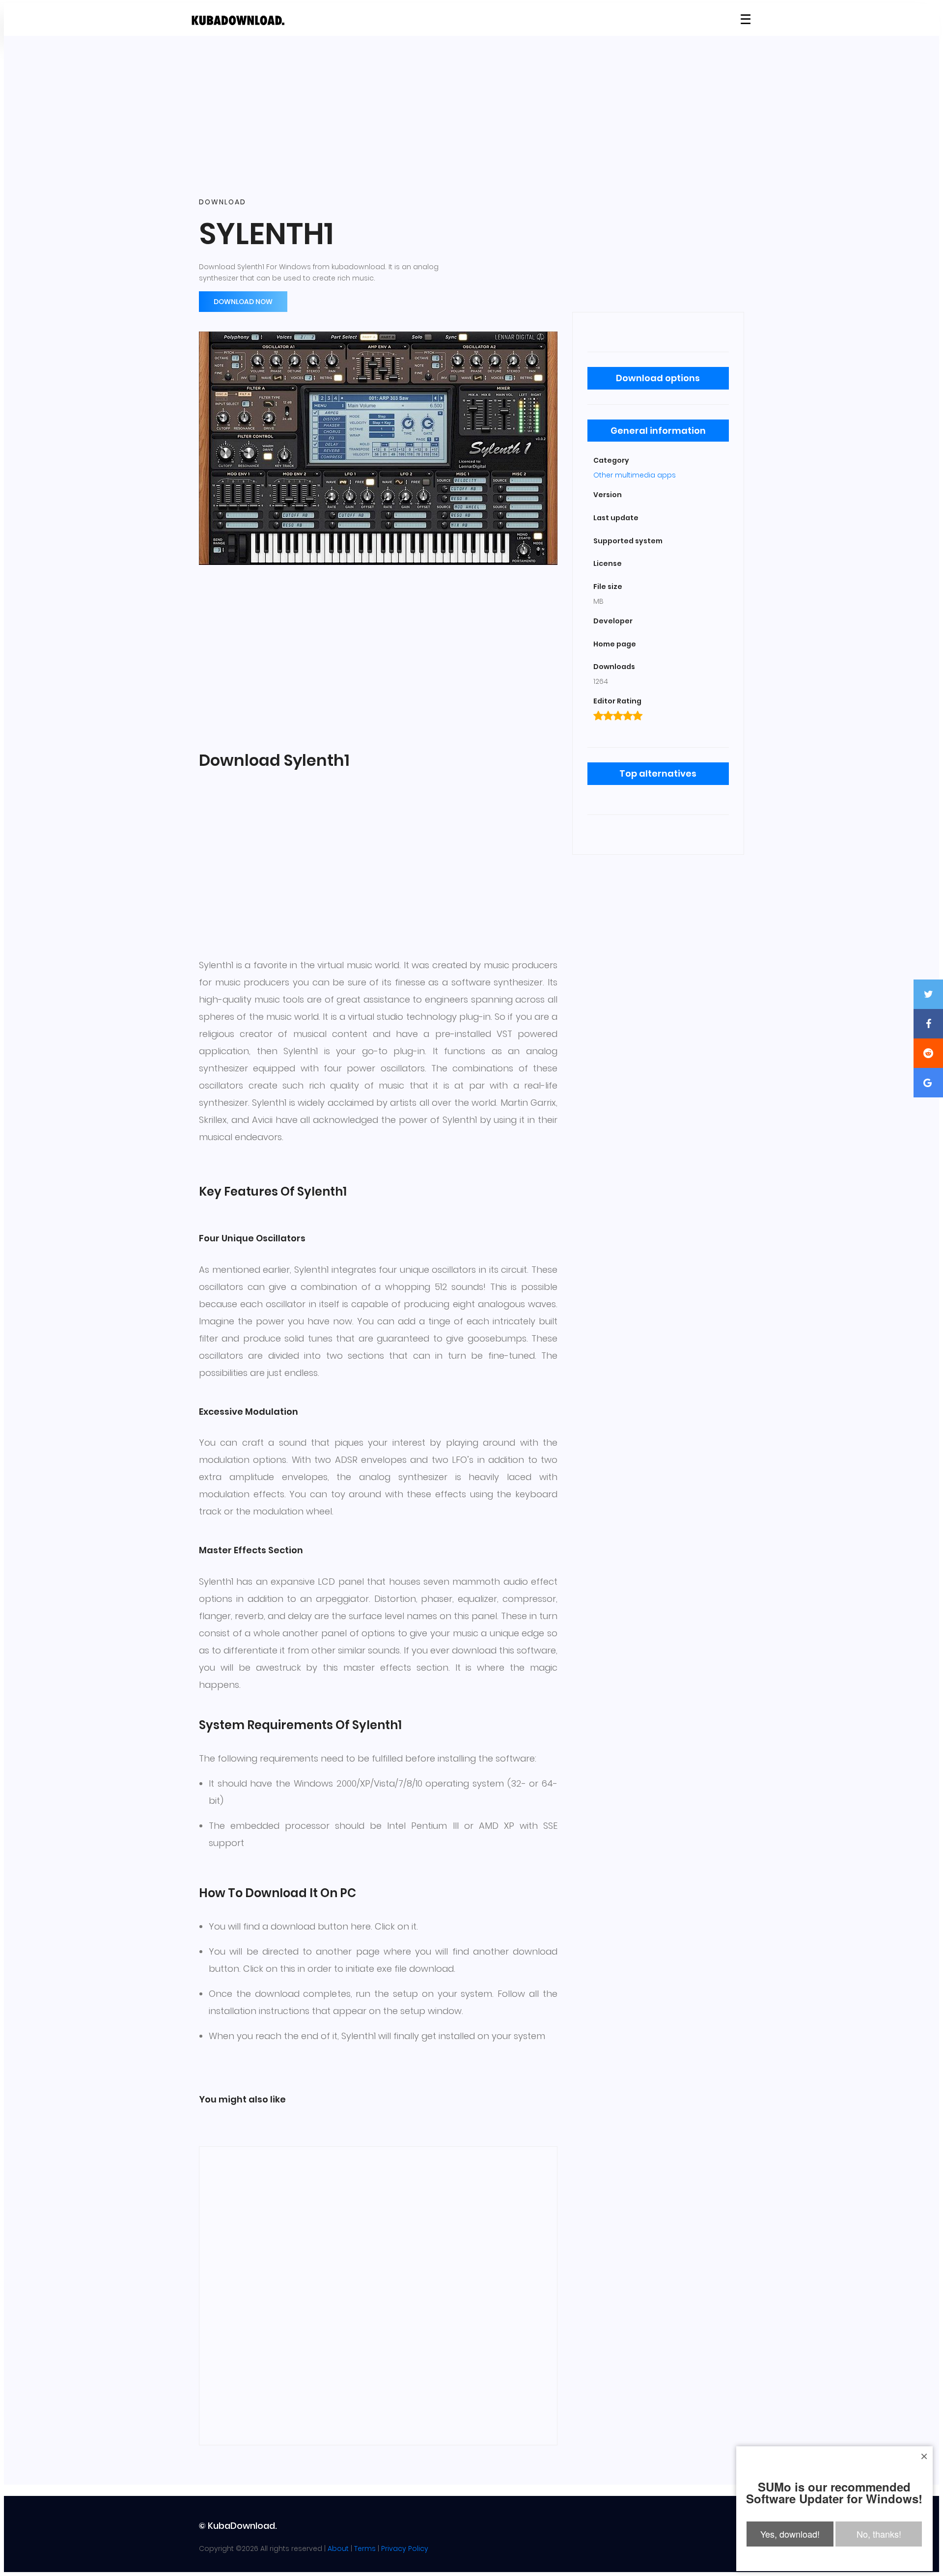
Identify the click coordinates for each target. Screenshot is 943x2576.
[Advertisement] (471, 117)
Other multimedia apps (635, 475)
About (338, 2548)
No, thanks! (879, 2534)
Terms (365, 2548)
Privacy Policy (405, 2548)
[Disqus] (378, 2294)
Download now (243, 302)
